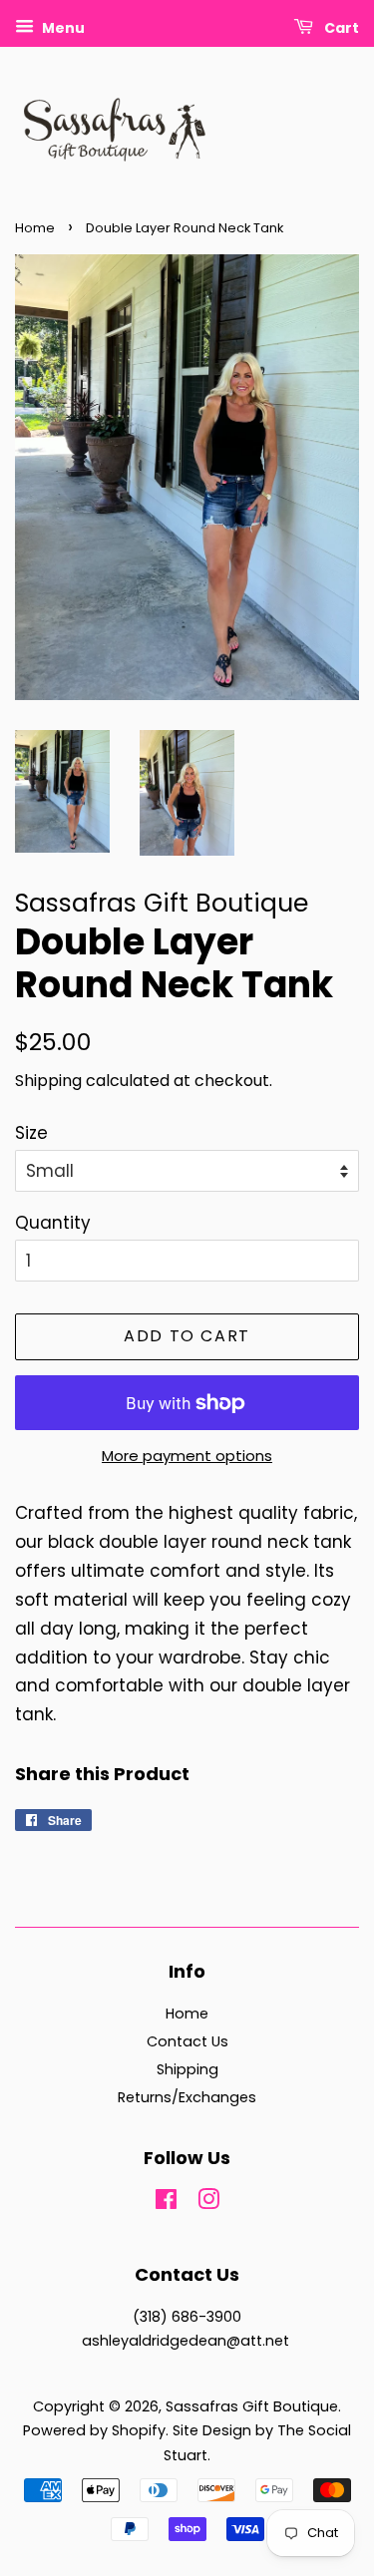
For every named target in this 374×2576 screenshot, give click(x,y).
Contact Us (187, 2041)
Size (31, 1133)
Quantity (53, 1223)
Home (35, 228)
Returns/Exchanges (187, 2097)
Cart (340, 28)
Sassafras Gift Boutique (252, 2406)
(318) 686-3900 (187, 2317)
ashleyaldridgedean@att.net (186, 2341)
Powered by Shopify (94, 2430)
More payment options (187, 1456)
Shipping (48, 1081)
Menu (62, 28)
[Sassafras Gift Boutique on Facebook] (166, 2203)
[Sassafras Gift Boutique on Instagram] (208, 2203)
